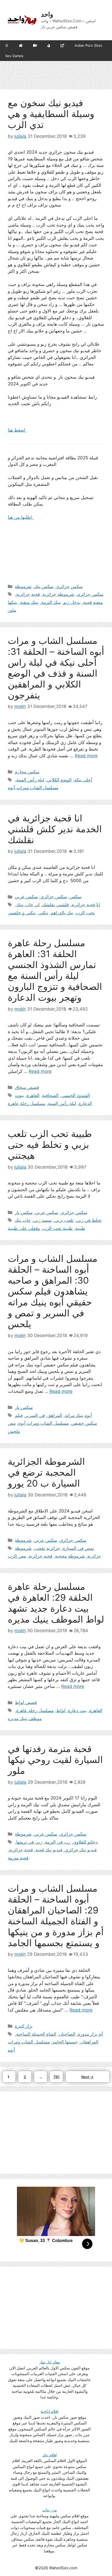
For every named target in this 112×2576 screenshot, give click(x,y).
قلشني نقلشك (55, 905)
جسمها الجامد (65, 2042)
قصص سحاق (27, 1087)
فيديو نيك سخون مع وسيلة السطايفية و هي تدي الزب (51, 114)
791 (58, 2077)
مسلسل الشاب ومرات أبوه (33, 788)
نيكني (43, 913)
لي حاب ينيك (28, 905)
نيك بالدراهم (62, 913)
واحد (47, 14)
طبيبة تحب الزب (58, 1228)
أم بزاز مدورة (90, 2034)
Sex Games (14, 56)
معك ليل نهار (49, 2362)
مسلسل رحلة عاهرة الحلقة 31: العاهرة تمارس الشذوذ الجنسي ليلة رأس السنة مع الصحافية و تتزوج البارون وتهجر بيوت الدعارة (55, 970)
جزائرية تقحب (47, 1548)
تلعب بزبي (64, 1220)
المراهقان (89, 2042)
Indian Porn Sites (88, 45)
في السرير (35, 1415)
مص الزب (17, 1556)
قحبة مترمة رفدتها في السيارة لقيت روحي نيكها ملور (55, 1760)
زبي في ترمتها (29, 1842)
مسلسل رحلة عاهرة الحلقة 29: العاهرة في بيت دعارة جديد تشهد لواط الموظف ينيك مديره (56, 1603)
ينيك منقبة (29, 602)
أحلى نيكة (83, 780)
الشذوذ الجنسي (76, 1095)
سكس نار (24, 1212)
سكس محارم (27, 772)
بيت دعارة (77, 1710)
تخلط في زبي (89, 1220)
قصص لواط (26, 1702)
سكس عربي (26, 897)
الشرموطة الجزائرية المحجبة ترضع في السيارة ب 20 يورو (46, 1472)
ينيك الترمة (51, 602)
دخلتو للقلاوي (85, 1842)
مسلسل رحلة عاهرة (27, 1103)
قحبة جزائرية (28, 594)
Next (87, 2077)
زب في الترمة (58, 1842)
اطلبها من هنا (21, 517)
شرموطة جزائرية (58, 594)
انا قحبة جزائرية (86, 905)
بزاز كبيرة (24, 2026)
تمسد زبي (43, 1220)
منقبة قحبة (93, 602)
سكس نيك (44, 587)
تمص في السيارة (78, 1548)
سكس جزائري (69, 587)
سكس (75, 897)
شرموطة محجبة (70, 1556)
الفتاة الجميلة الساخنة (36, 2034)
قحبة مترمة (18, 1858)
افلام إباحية (49, 2411)
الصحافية (50, 1095)
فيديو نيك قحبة (49, 1850)
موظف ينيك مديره (25, 1719)
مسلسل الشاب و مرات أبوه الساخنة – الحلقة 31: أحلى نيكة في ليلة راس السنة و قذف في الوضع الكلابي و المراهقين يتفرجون (56, 668)
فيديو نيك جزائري (81, 1850)
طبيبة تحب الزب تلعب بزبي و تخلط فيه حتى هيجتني (50, 1144)
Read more (86, 756)
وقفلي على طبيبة (24, 1228)
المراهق (55, 1415)
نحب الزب (85, 913)
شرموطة (23, 587)
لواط (61, 1710)
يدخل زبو (72, 602)
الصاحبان (67, 2034)
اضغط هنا (17, 430)
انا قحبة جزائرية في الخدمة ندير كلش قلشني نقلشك (55, 829)
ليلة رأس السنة (30, 780)
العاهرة (33, 1095)
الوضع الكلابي (59, 780)
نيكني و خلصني (22, 913)
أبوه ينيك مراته (78, 1415)
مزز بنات (50, 2510)
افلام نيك (50, 2455)
